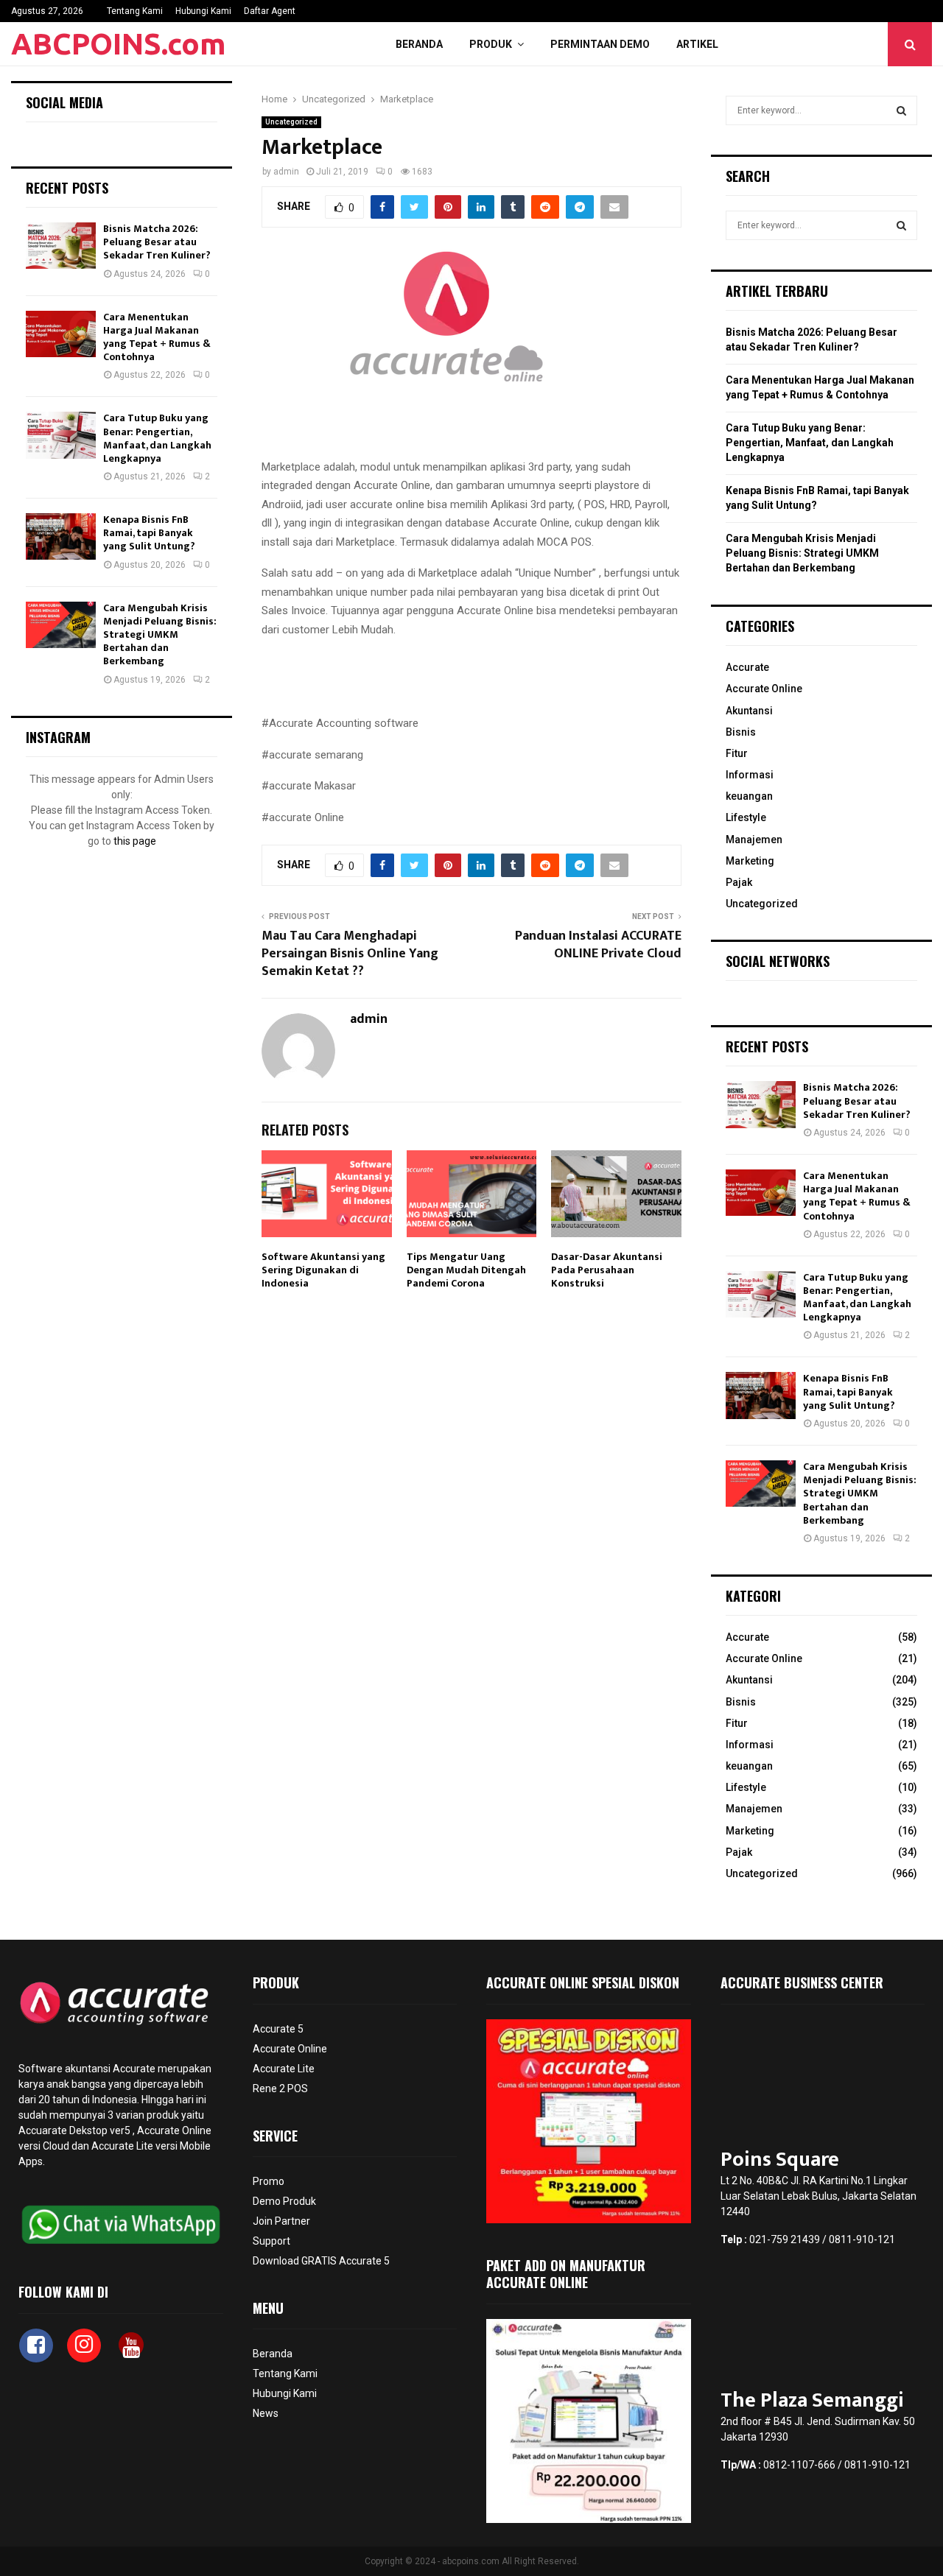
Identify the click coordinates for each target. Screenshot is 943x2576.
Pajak (739, 882)
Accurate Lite (284, 2069)
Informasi (750, 775)
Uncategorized (291, 122)
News (266, 2413)
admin (286, 172)
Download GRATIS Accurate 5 (321, 2261)
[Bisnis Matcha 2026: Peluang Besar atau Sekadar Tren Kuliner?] (61, 246)
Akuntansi (749, 711)
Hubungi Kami (203, 11)
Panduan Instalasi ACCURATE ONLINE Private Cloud (598, 945)
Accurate (747, 667)
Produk (491, 44)
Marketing (750, 861)
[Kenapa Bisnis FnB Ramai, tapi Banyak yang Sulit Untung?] (61, 536)
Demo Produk (284, 2201)
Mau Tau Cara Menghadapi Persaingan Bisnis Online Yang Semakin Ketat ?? (350, 954)
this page (135, 841)
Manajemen (754, 840)
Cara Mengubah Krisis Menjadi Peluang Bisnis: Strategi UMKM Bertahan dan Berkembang (160, 635)
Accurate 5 (278, 2029)
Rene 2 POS (280, 2088)
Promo (269, 2181)
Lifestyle (746, 817)
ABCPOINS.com (119, 44)
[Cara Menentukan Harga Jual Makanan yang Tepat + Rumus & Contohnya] (61, 334)
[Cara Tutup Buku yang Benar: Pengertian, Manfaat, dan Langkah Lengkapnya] (61, 435)
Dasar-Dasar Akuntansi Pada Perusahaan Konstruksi (607, 1270)
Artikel (697, 44)
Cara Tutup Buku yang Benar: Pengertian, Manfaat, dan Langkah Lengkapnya (157, 438)
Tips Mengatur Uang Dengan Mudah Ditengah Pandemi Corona (466, 1270)
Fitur (737, 753)
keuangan (749, 796)
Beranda (419, 44)
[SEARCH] (901, 110)
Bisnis (741, 732)
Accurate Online (764, 689)
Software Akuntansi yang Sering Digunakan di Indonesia (323, 1270)
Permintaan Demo (600, 44)
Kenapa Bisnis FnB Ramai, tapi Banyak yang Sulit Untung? (149, 533)
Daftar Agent (270, 11)
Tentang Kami (135, 11)
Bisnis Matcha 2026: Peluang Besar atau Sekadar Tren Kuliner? (157, 242)
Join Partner (281, 2221)
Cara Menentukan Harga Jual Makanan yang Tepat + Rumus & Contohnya (157, 337)
